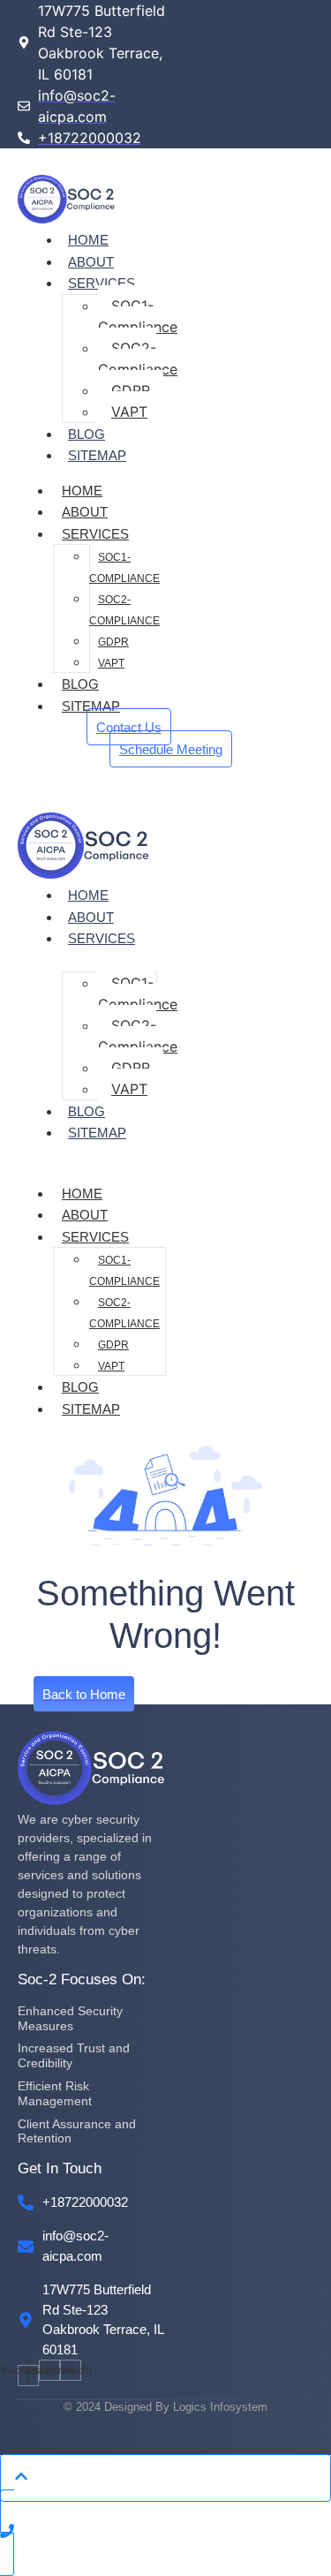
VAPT (129, 412)
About (91, 262)
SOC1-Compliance (138, 316)
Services (102, 283)
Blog (87, 434)
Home (88, 240)
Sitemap (97, 455)
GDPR (131, 390)
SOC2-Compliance (138, 359)
